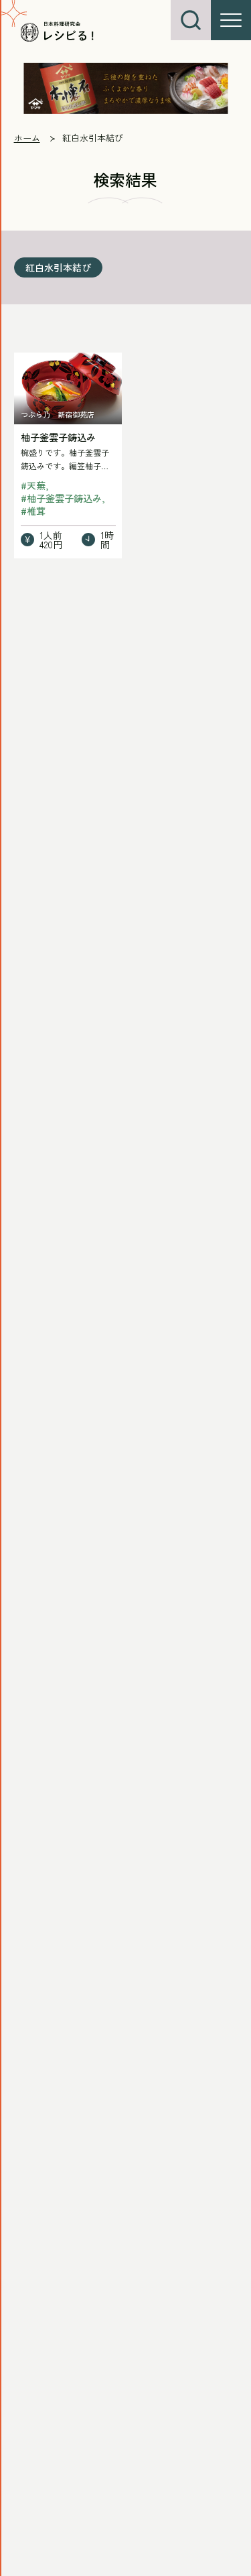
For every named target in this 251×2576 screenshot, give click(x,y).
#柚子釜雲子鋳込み (61, 498)
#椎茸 (33, 511)
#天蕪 (33, 485)
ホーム (27, 138)
